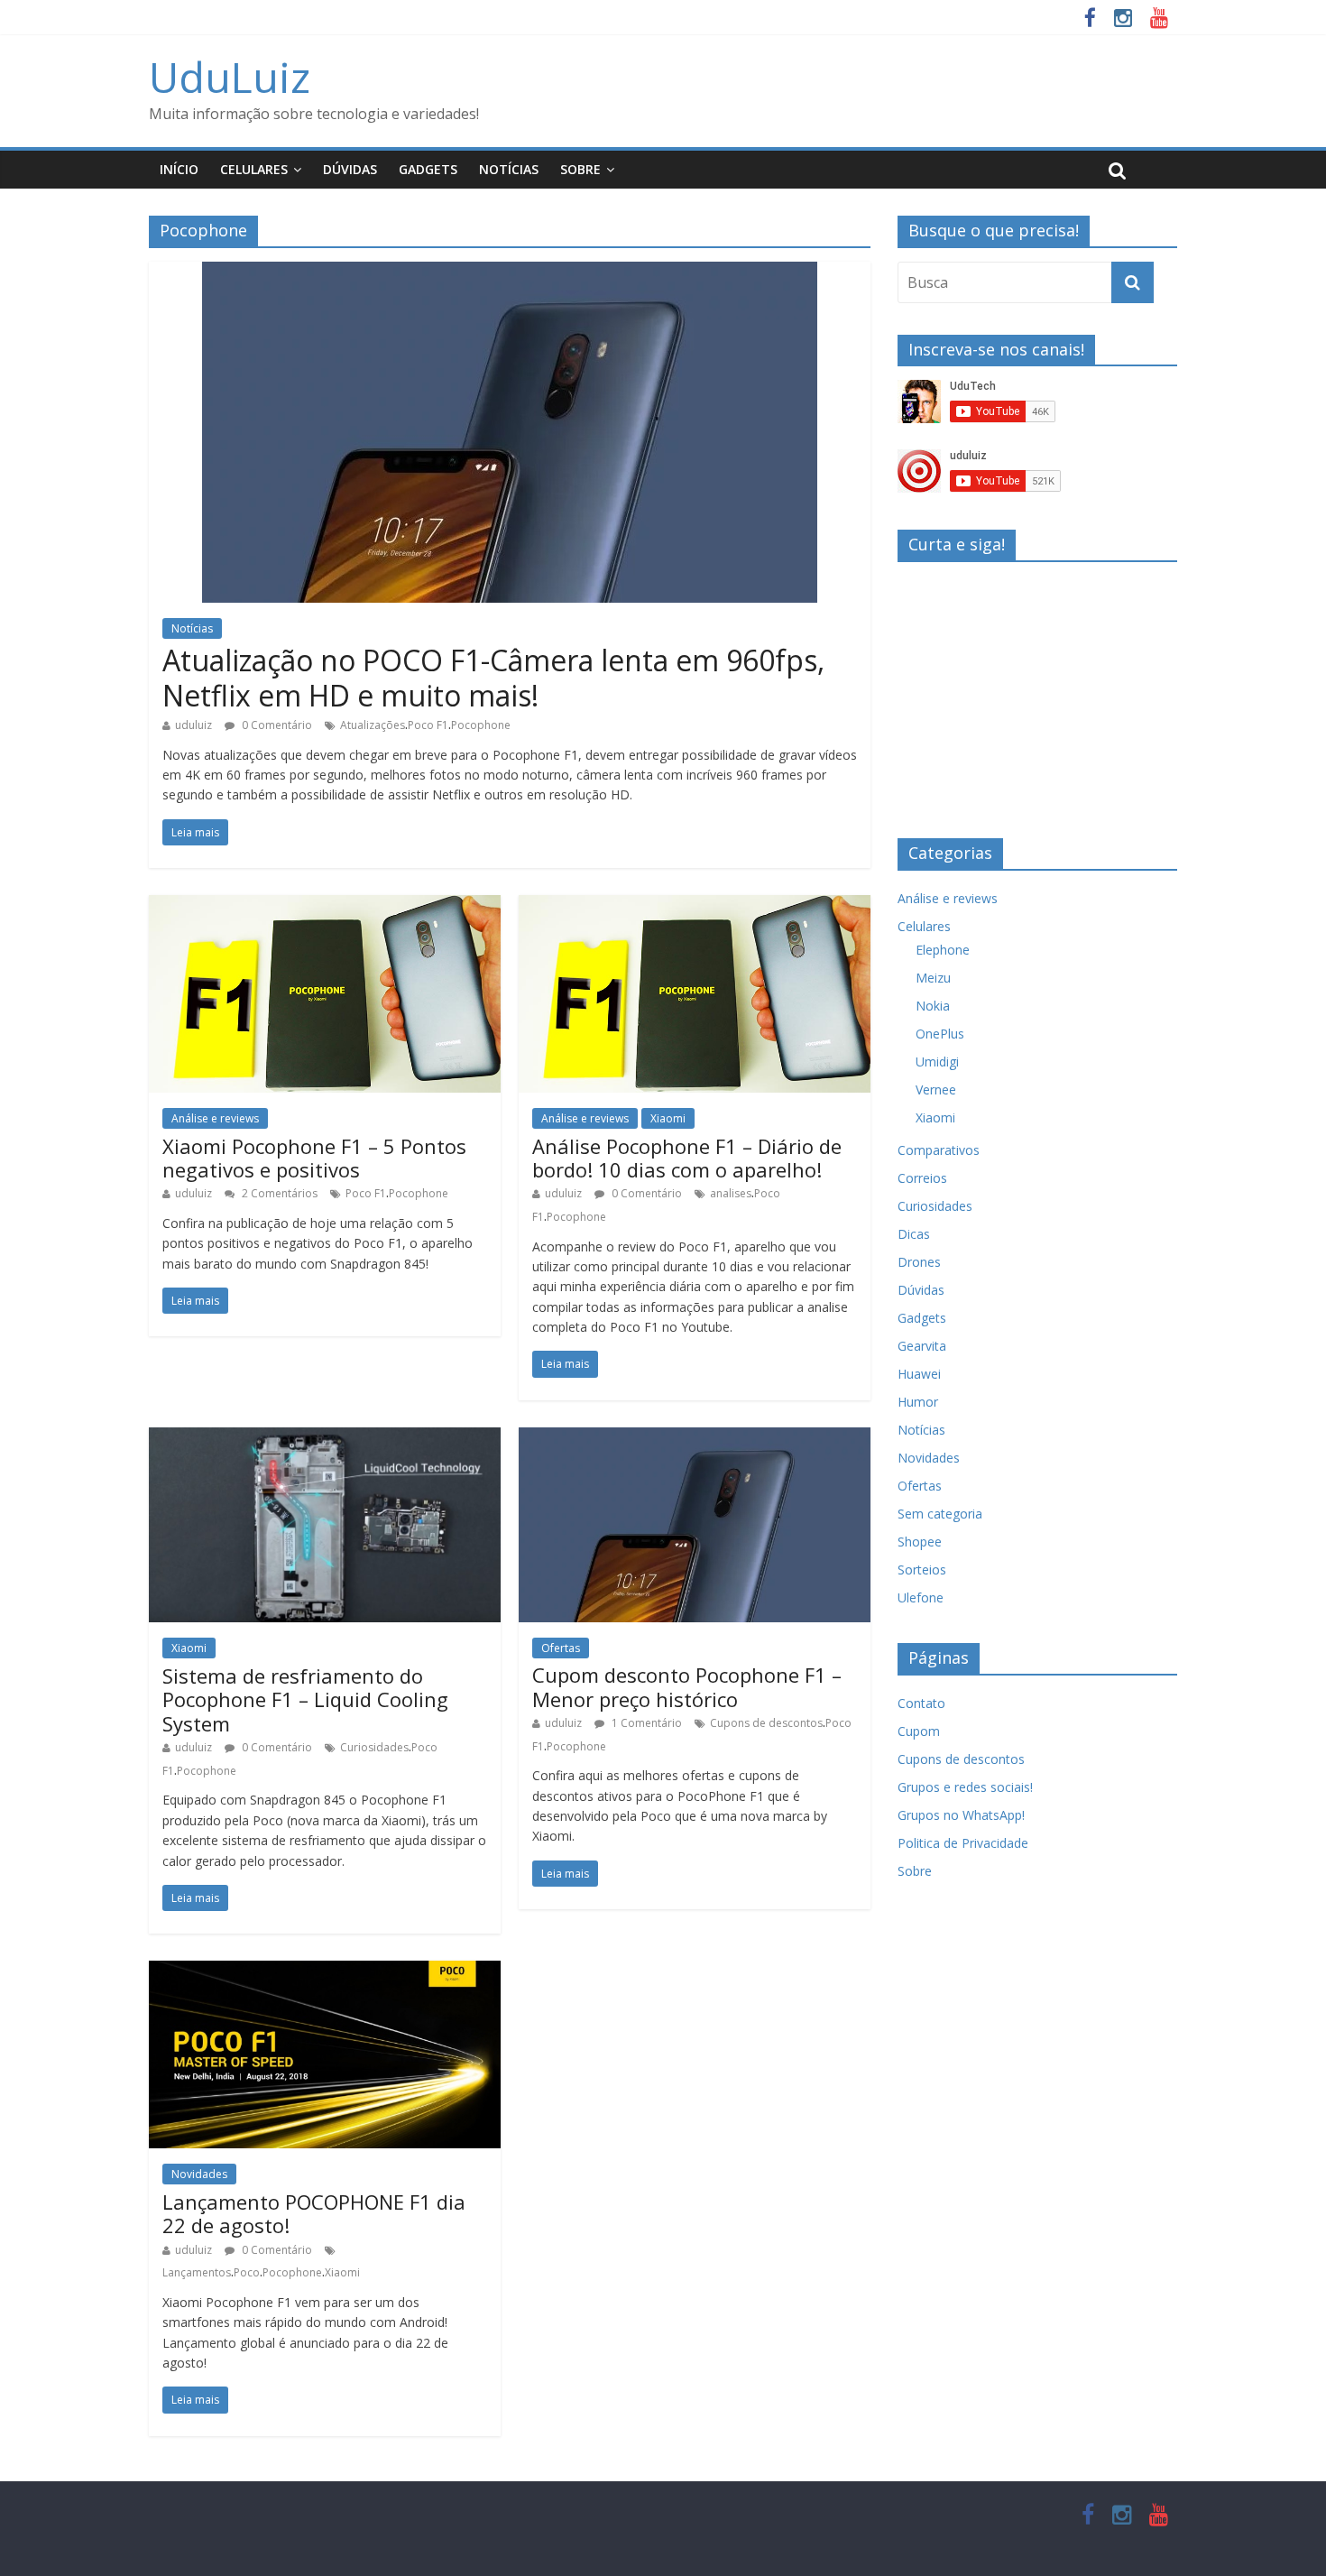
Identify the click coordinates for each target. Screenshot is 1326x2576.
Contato (921, 1703)
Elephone (943, 950)
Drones (919, 1262)
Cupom (919, 1731)
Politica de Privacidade (963, 1843)
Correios (922, 1178)
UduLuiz (230, 77)
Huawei (919, 1374)
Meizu (933, 978)
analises (731, 1193)
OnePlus (940, 1034)
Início (179, 169)
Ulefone (921, 1597)
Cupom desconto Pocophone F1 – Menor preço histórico (687, 1686)
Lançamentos (197, 2272)
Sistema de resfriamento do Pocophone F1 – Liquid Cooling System (305, 1699)
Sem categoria (940, 1514)
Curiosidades (374, 1747)
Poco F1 (428, 725)
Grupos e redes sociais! (965, 1787)
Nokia (933, 1006)
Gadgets (428, 169)
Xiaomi (668, 1118)
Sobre (580, 169)
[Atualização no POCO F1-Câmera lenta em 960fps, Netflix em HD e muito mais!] (510, 272)
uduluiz (193, 725)
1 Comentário (645, 1723)
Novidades (199, 2174)
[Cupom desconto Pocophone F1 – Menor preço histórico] (695, 1438)
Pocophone (481, 725)
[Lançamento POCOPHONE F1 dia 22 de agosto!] (325, 1971)
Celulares (254, 169)
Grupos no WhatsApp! (961, 1815)
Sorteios (922, 1570)
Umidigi (937, 1062)
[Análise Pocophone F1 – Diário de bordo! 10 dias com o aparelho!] (695, 906)
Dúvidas (350, 169)
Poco (247, 2272)
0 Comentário (276, 725)
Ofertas (561, 1648)
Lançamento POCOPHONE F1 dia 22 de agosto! (314, 2213)
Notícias (509, 169)
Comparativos (939, 1150)
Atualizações (373, 725)
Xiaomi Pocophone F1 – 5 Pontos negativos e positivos (314, 1158)
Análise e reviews (215, 1118)
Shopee (920, 1542)
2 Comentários (278, 1193)
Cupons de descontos (766, 1723)
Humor (918, 1402)
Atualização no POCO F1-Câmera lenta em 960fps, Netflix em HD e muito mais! (493, 677)
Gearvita (922, 1346)
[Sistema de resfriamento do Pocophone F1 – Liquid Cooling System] (325, 1438)
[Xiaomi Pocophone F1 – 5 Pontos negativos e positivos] (325, 906)
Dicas (914, 1234)
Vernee (936, 1089)
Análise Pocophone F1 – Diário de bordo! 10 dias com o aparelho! (687, 1158)
